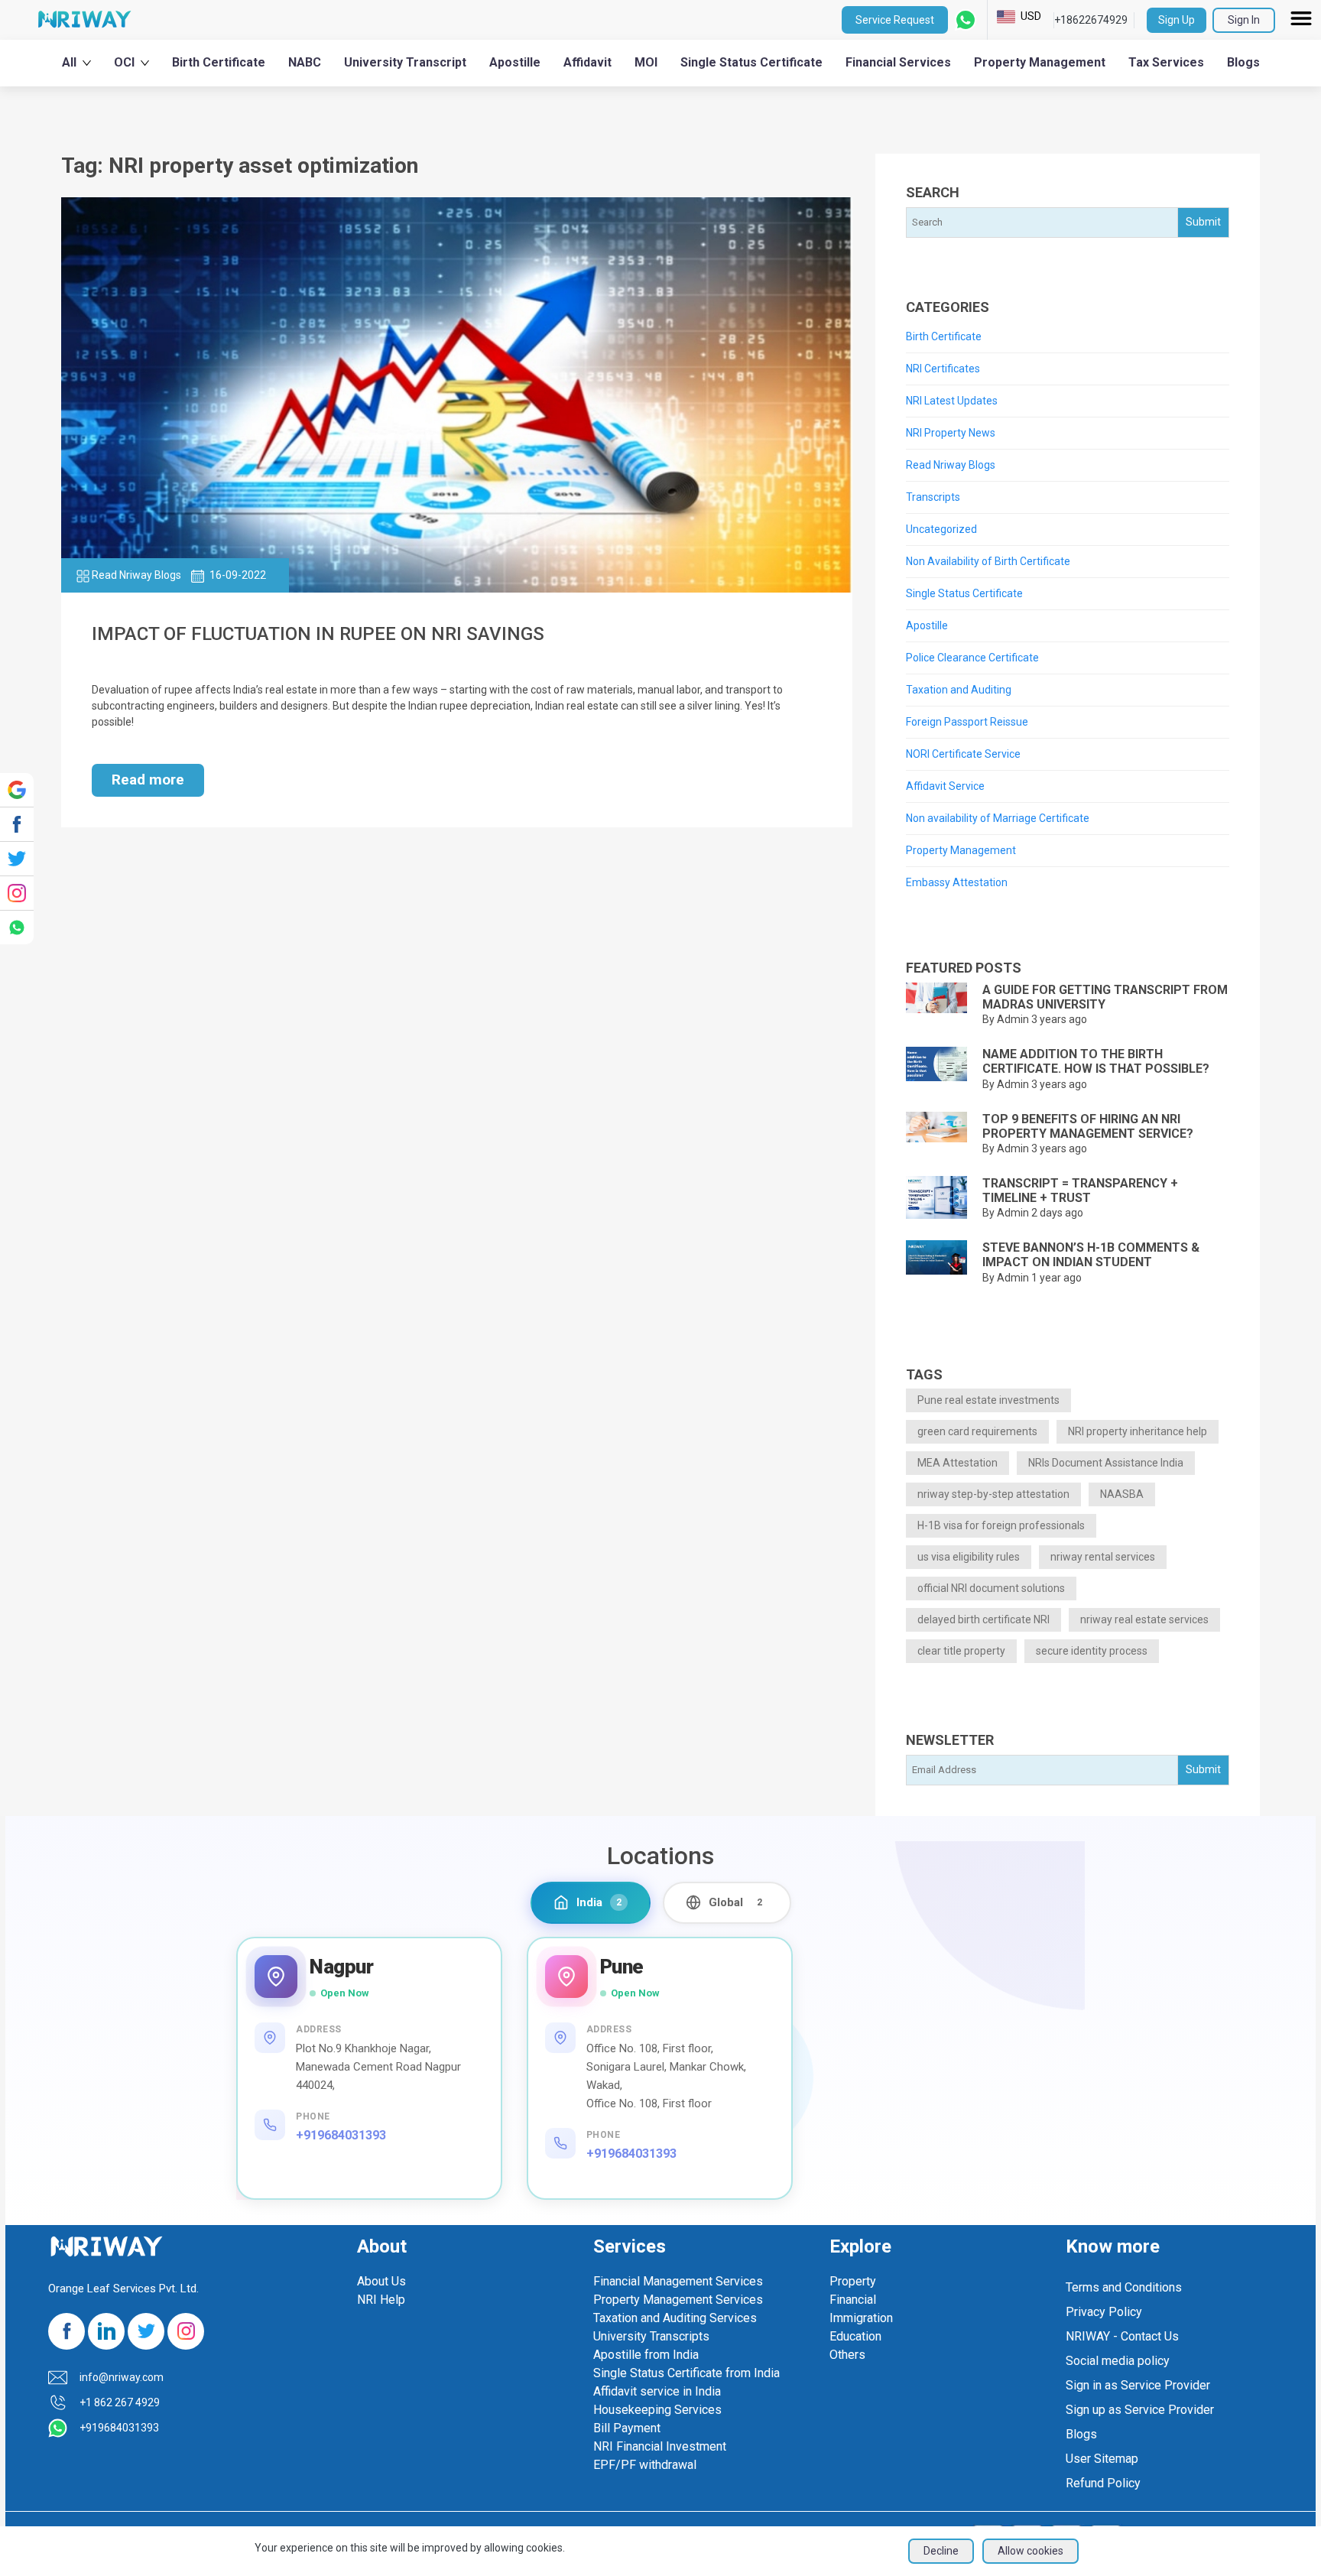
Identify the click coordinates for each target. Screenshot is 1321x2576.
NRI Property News (951, 433)
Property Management (1040, 62)
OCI (124, 62)
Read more (148, 780)
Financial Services (898, 62)
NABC (305, 62)
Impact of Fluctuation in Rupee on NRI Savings (318, 634)
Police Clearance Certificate (972, 658)
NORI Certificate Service (963, 754)
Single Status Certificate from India (686, 2373)
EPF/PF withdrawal (645, 2465)
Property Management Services (678, 2300)
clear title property (961, 1651)
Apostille (515, 62)
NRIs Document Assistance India (1106, 1463)
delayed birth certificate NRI (983, 1619)
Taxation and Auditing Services (675, 2318)
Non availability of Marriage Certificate (998, 818)
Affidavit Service (945, 786)
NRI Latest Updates (952, 401)
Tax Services (1166, 62)
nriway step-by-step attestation (993, 1494)
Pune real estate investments (988, 1400)
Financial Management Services (678, 2281)
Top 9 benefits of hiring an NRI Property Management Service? (1088, 1126)
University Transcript (405, 62)
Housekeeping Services (657, 2410)
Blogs (1243, 62)
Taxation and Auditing (959, 690)
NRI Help (381, 2300)
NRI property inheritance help (1138, 1431)
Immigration (861, 2318)
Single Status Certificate (751, 62)
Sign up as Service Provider (1140, 2410)
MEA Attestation (957, 1463)
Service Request (895, 20)
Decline (941, 2551)
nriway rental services (1103, 1557)
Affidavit (587, 62)
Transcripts (933, 497)
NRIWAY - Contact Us (1122, 2336)
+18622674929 (1091, 20)
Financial (853, 2300)
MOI (646, 62)
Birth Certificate (219, 62)
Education (855, 2336)
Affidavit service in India (657, 2391)
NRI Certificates (943, 369)
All (69, 62)
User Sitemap (1102, 2459)
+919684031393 (341, 2135)
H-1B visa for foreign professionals (1001, 1525)
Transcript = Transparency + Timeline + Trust (1080, 1191)
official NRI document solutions (991, 1588)
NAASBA (1122, 1494)
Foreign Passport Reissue (967, 722)
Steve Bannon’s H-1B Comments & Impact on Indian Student (1091, 1255)
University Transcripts (651, 2336)
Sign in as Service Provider (1138, 2385)
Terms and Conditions (1124, 2287)
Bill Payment (627, 2428)
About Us (381, 2281)
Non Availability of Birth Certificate (988, 561)
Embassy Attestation (957, 882)
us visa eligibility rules (969, 1557)
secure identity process (1092, 1651)
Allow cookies (1031, 2551)
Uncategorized (941, 529)
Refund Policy (1103, 2483)
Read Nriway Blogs (951, 465)
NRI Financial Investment (660, 2446)
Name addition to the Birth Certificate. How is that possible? (1096, 1061)
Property (853, 2281)
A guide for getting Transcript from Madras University (1105, 997)
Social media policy (1118, 2361)
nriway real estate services (1144, 1619)
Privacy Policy (1104, 2312)
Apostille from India (646, 2355)
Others (847, 2355)
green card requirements (977, 1431)
